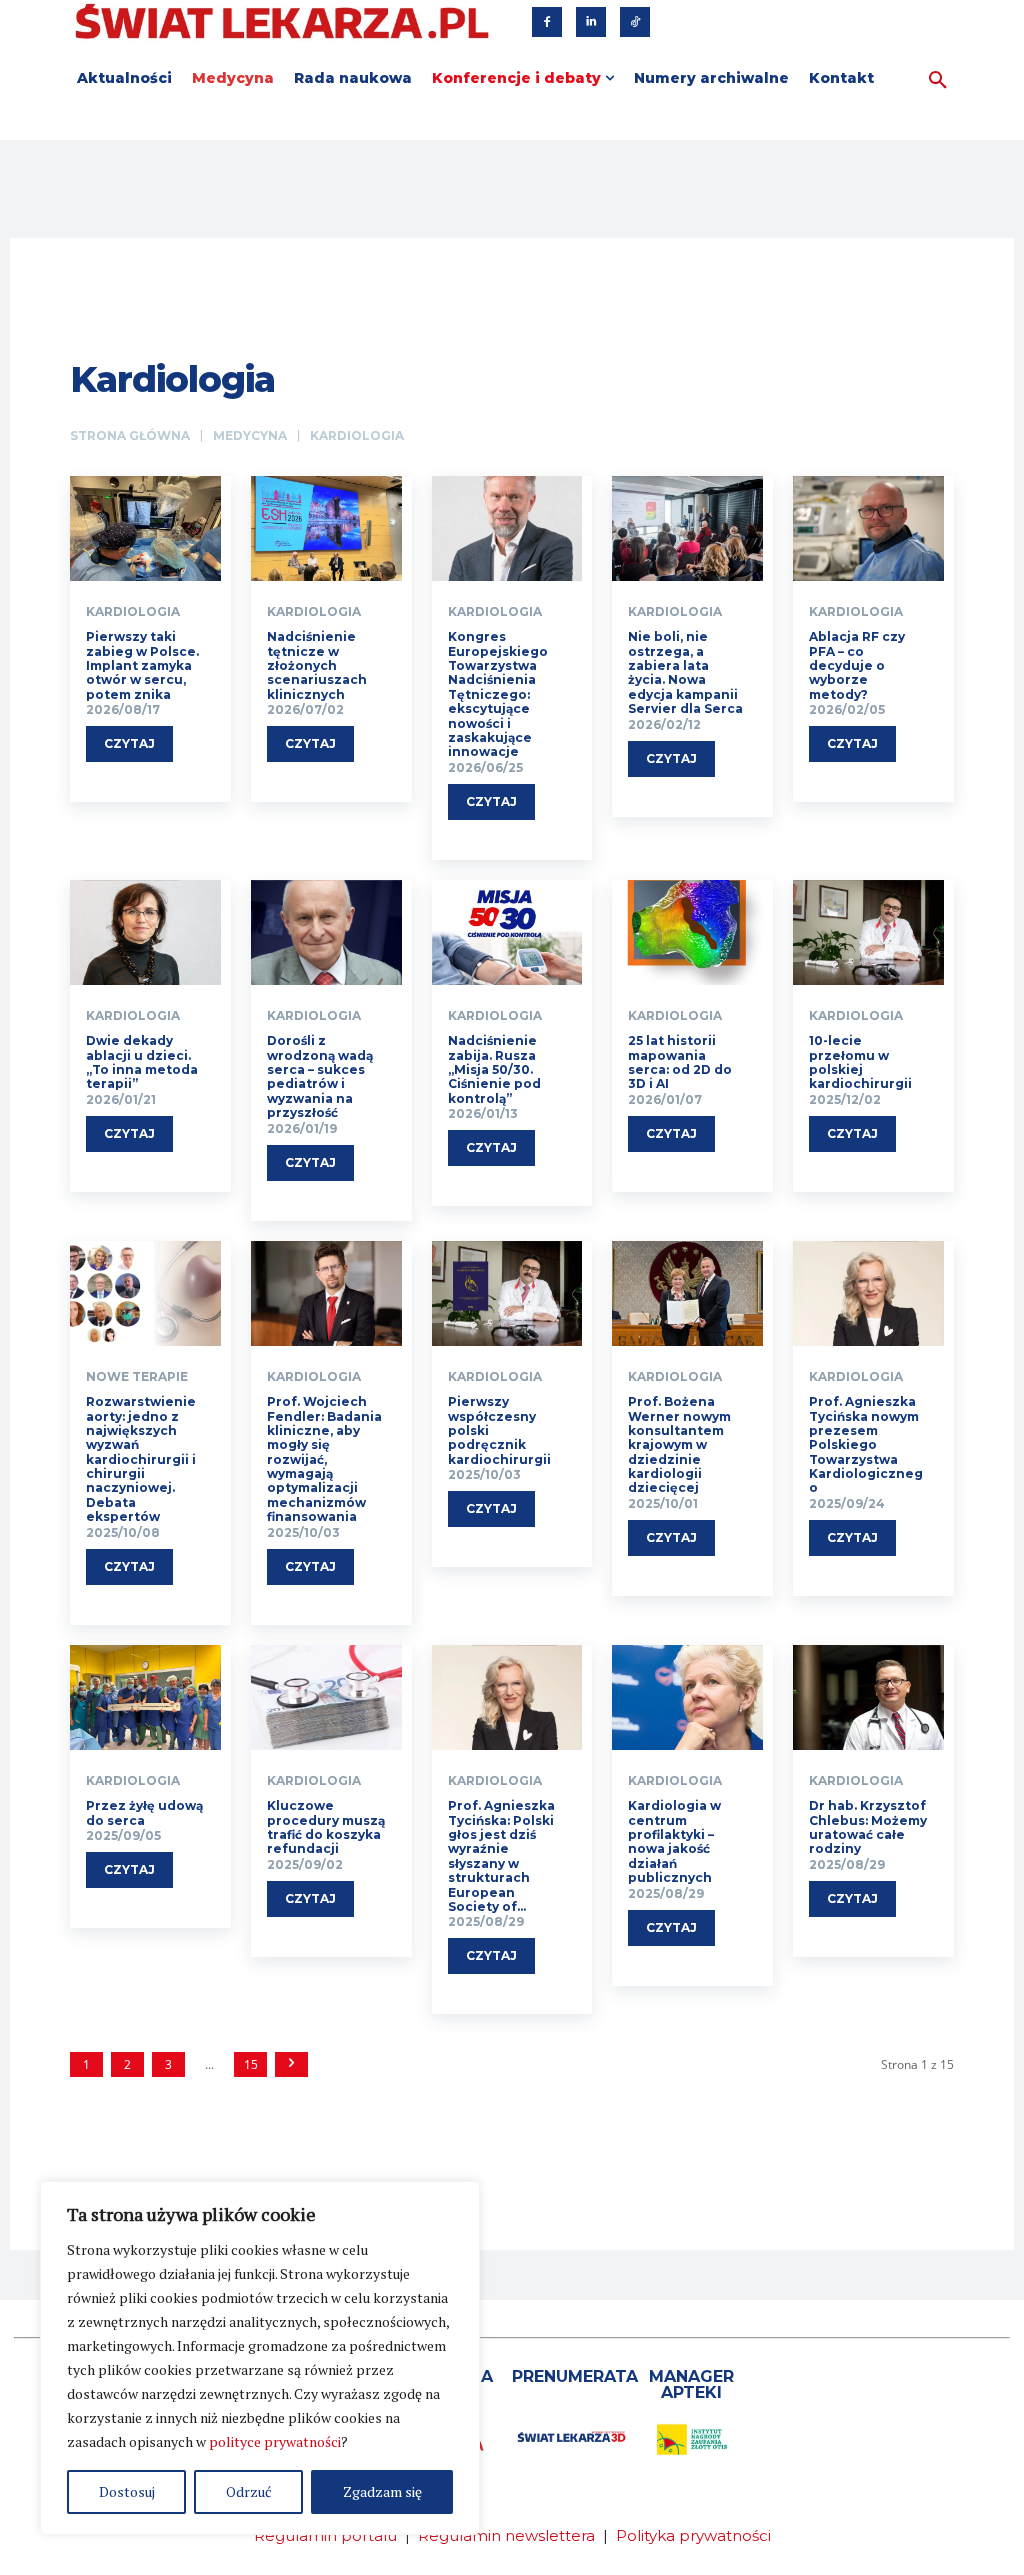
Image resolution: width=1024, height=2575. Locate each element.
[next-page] (291, 2064)
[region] (260, 2358)
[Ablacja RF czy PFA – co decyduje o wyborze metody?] (868, 529)
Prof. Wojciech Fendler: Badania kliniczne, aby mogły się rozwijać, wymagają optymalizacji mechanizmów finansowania (324, 1459)
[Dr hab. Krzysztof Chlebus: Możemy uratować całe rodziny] (868, 1698)
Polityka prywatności (693, 2535)
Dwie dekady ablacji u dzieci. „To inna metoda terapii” (142, 1062)
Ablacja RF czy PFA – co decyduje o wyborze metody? (857, 665)
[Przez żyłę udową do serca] (145, 1698)
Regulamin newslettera (506, 2535)
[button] (938, 81)
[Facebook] (547, 22)
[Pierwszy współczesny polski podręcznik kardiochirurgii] (507, 1294)
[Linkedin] (591, 22)
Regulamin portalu (325, 2535)
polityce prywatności (275, 2441)
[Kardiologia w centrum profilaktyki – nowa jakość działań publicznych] (687, 1698)
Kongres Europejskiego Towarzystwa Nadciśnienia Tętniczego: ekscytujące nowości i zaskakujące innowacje (498, 694)
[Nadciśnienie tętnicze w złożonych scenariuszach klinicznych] (326, 529)
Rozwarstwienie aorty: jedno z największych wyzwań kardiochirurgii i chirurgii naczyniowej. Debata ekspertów (141, 1459)
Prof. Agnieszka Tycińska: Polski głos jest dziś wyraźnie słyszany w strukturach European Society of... (501, 1856)
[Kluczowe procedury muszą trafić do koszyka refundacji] (326, 1698)
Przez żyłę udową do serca (144, 1812)
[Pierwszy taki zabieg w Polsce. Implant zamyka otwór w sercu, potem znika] (145, 529)
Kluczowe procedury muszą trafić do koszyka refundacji (326, 1827)
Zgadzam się (382, 2491)
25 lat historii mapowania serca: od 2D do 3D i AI (680, 1062)
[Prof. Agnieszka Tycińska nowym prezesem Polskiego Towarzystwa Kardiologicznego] (868, 1294)
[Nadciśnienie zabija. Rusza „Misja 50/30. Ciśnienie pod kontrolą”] (507, 933)
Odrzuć (249, 2491)
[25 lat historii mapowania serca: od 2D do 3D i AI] (687, 933)
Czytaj (129, 743)
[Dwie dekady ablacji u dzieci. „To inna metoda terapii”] (145, 933)
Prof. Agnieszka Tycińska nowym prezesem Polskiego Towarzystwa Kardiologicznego (866, 1444)
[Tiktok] (635, 22)
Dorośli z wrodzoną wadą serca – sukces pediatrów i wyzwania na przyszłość (320, 1076)
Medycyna (250, 435)
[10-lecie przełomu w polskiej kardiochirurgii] (868, 933)
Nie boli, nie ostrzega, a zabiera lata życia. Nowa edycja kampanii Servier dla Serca (685, 672)
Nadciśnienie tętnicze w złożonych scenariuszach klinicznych (317, 665)
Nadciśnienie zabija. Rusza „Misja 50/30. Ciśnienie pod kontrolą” (494, 1069)
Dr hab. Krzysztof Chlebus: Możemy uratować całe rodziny (868, 1827)
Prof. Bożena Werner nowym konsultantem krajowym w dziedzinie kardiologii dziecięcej (679, 1444)
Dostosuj (127, 2491)
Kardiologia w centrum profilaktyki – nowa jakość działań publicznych (674, 1841)
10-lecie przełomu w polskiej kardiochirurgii (860, 1062)
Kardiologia (133, 612)
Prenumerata (575, 2376)
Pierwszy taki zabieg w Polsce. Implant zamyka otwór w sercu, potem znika (142, 665)
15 (251, 2064)
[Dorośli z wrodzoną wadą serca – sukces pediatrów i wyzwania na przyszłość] (326, 933)
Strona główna (130, 435)
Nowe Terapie (137, 1377)
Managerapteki (691, 2384)
